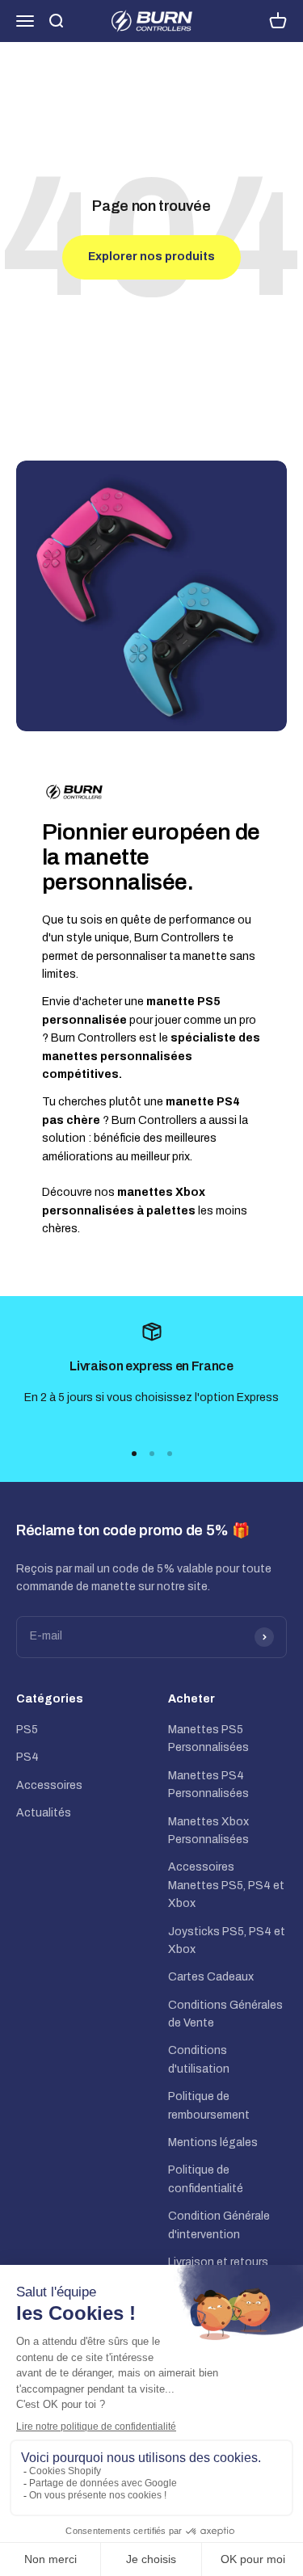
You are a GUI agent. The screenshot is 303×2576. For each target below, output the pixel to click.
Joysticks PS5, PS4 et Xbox (227, 1940)
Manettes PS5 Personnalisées (208, 1738)
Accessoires (49, 1785)
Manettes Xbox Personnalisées (208, 1831)
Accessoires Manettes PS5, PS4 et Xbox (226, 1885)
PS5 (27, 1730)
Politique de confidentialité (206, 2179)
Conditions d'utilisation (199, 2059)
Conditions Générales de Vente (225, 2014)
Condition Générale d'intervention (219, 2225)
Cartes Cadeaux (211, 1977)
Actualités (44, 1813)
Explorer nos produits (151, 257)
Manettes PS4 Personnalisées (208, 1785)
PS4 (27, 1757)
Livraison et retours (218, 2262)
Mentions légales (213, 2142)
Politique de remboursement (209, 2105)
